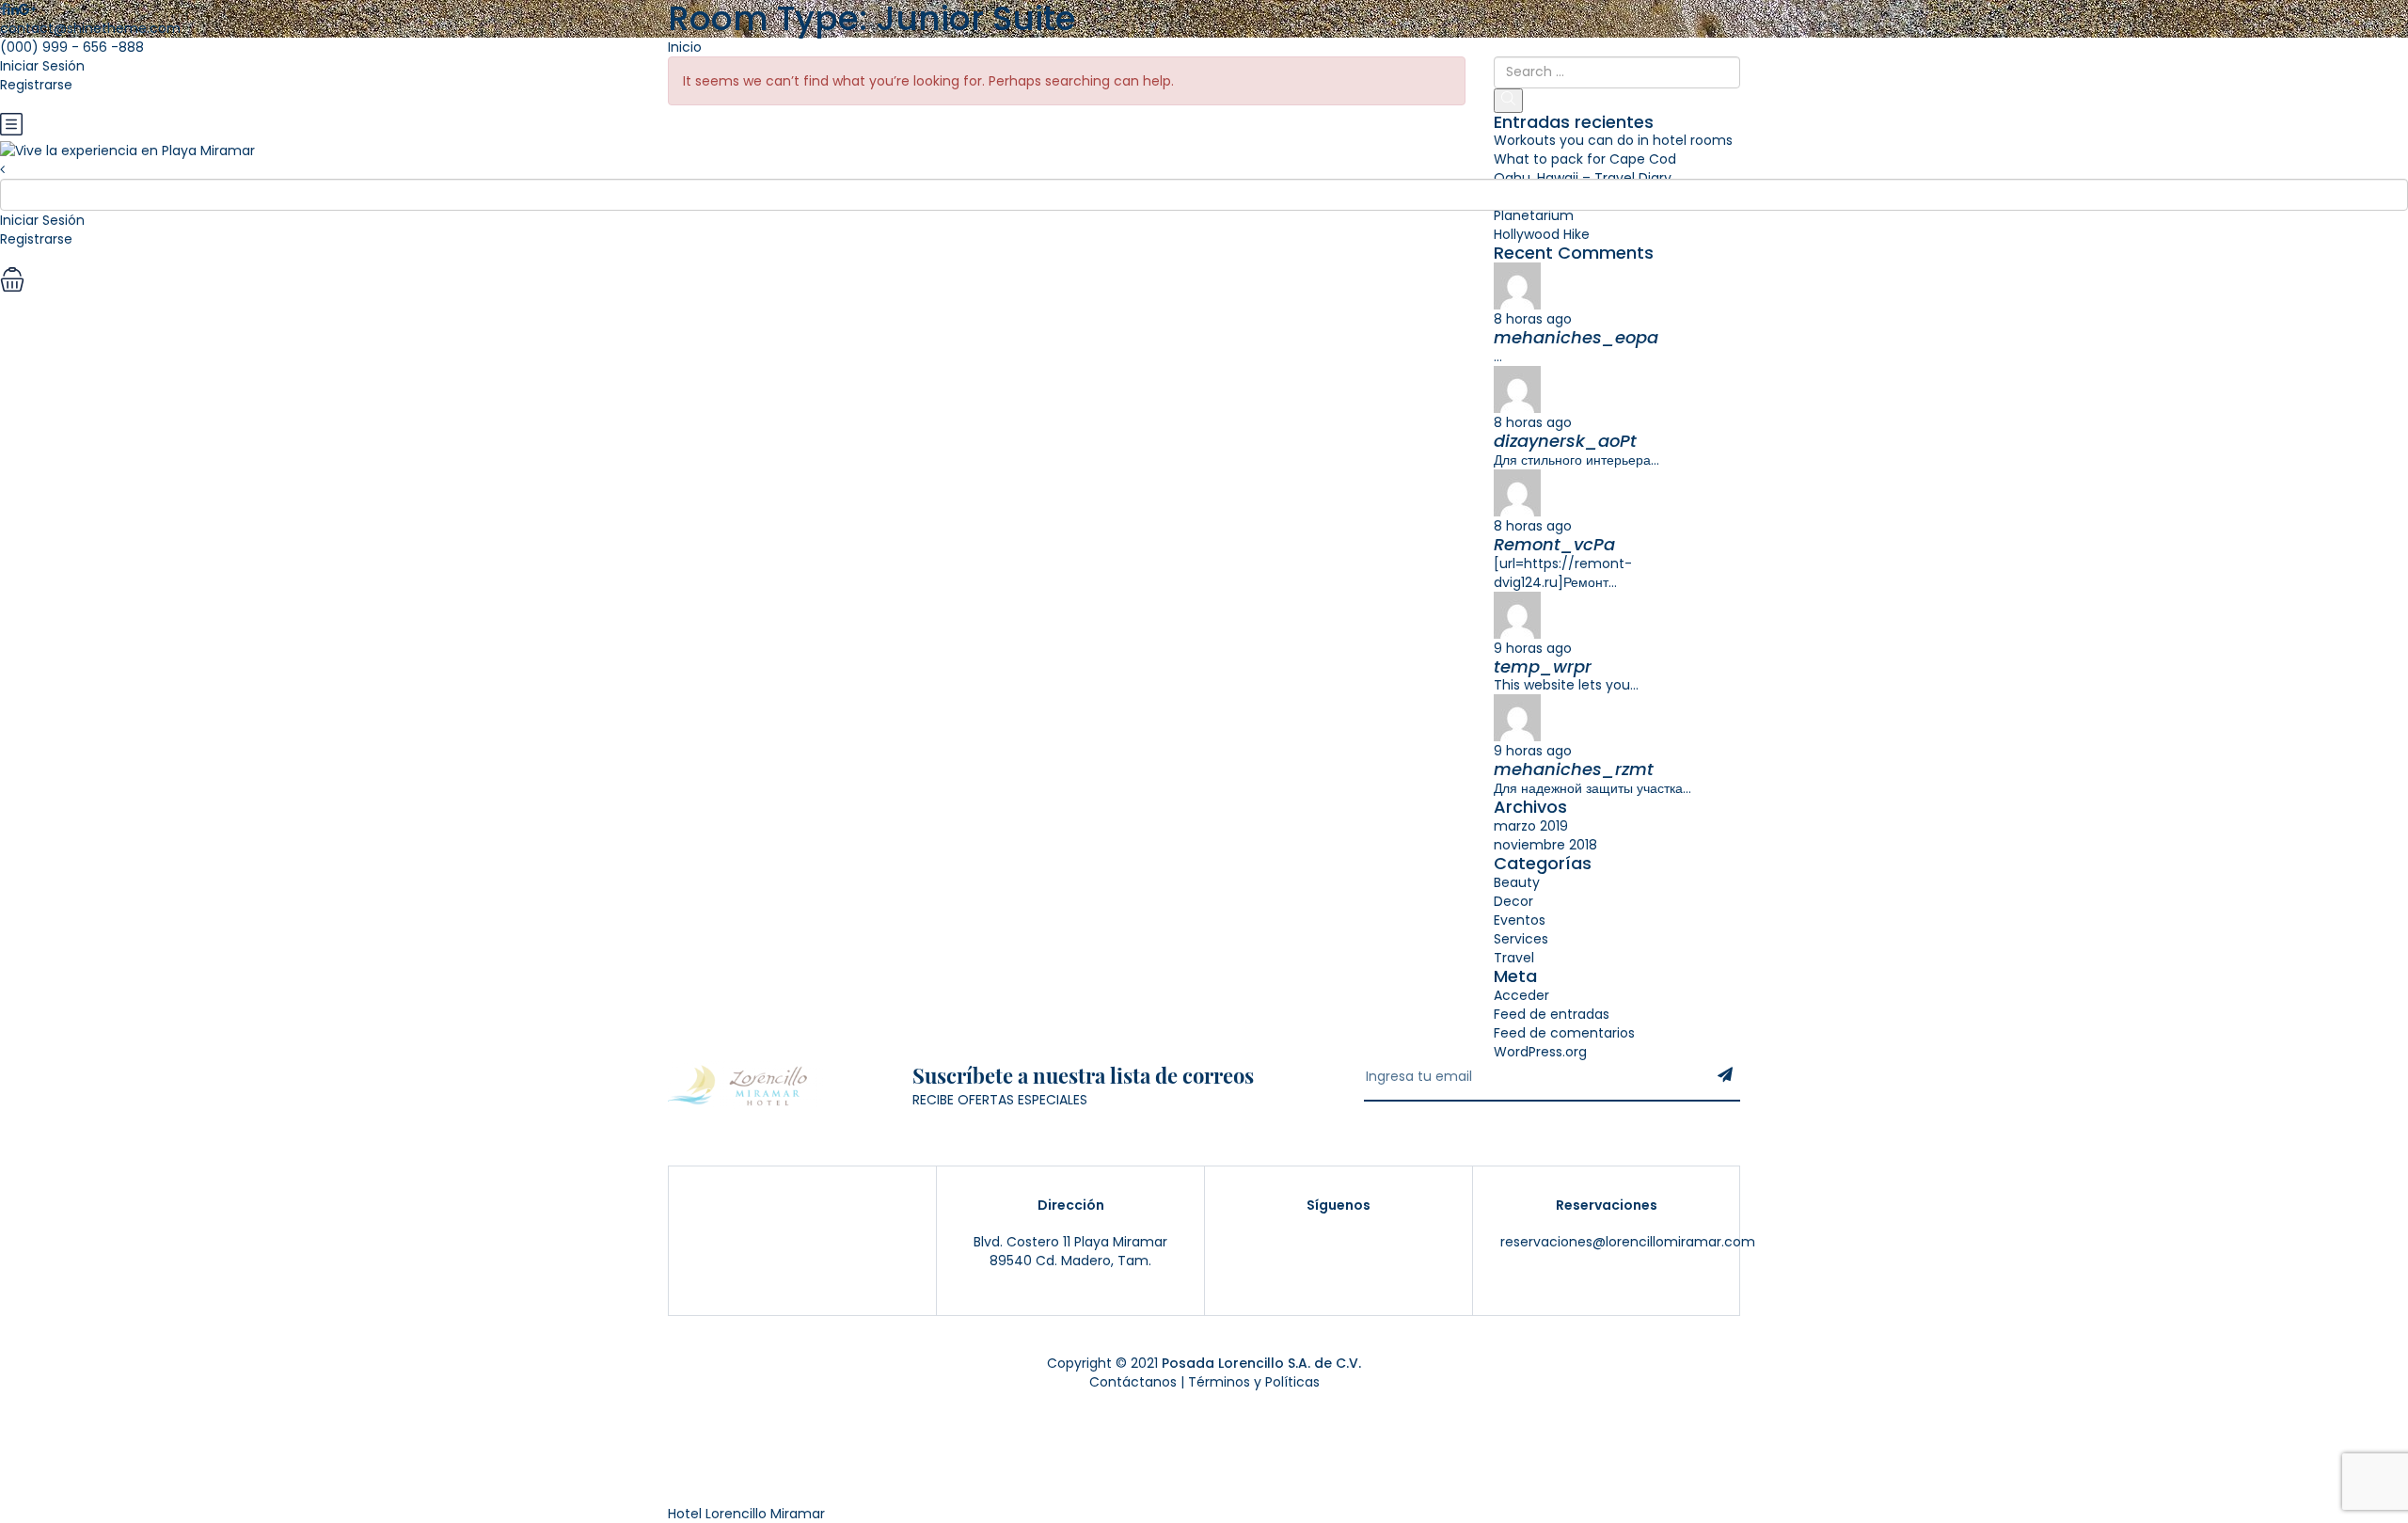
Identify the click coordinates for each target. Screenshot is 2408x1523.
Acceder (1521, 995)
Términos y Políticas (1254, 1382)
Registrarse (36, 85)
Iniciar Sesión (42, 66)
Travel (1514, 958)
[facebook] (1370, 1244)
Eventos (1520, 920)
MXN (14, 103)
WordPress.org (1540, 1052)
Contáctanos (1133, 1382)
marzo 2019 (1531, 826)
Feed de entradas (1552, 1014)
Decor (1513, 901)
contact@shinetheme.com (90, 28)
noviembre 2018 (1545, 845)
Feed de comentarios (1564, 1033)
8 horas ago (1533, 319)
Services (1521, 939)
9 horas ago (1533, 648)
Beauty (1517, 882)
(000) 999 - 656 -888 (72, 47)
